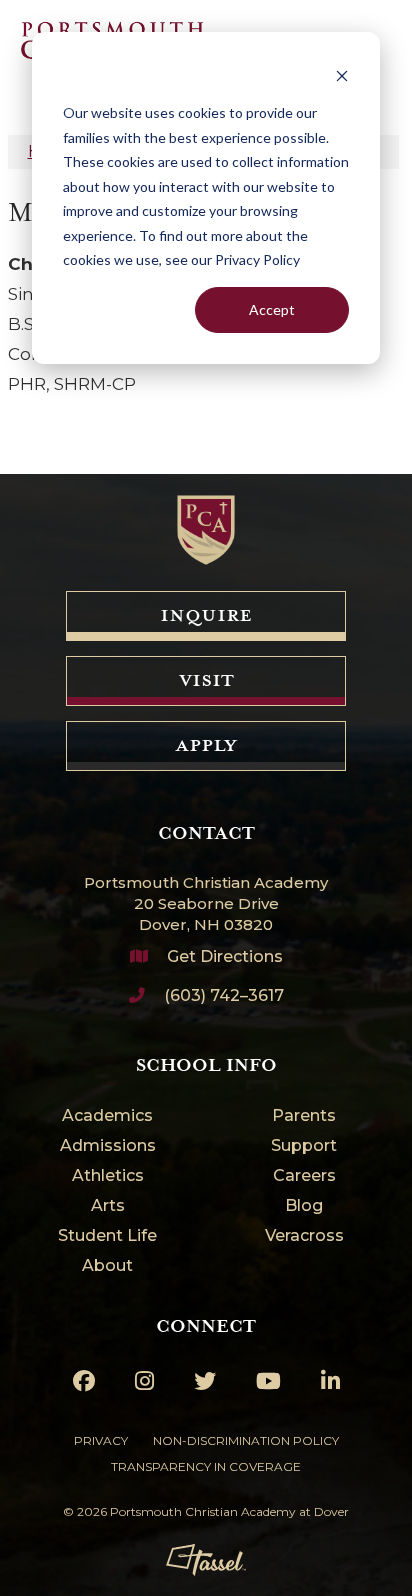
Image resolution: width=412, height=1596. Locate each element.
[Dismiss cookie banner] (342, 75)
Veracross (304, 1236)
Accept (272, 309)
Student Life (107, 1236)
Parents (304, 1116)
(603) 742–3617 (224, 995)
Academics (107, 1116)
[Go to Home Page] (206, 530)
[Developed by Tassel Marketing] (206, 1560)
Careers (304, 1176)
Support (304, 1146)
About (107, 1266)
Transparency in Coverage (206, 1466)
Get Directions (225, 956)
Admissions (108, 1146)
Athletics (108, 1176)
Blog (304, 1206)
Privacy (101, 1440)
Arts (108, 1206)
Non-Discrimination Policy (246, 1440)
